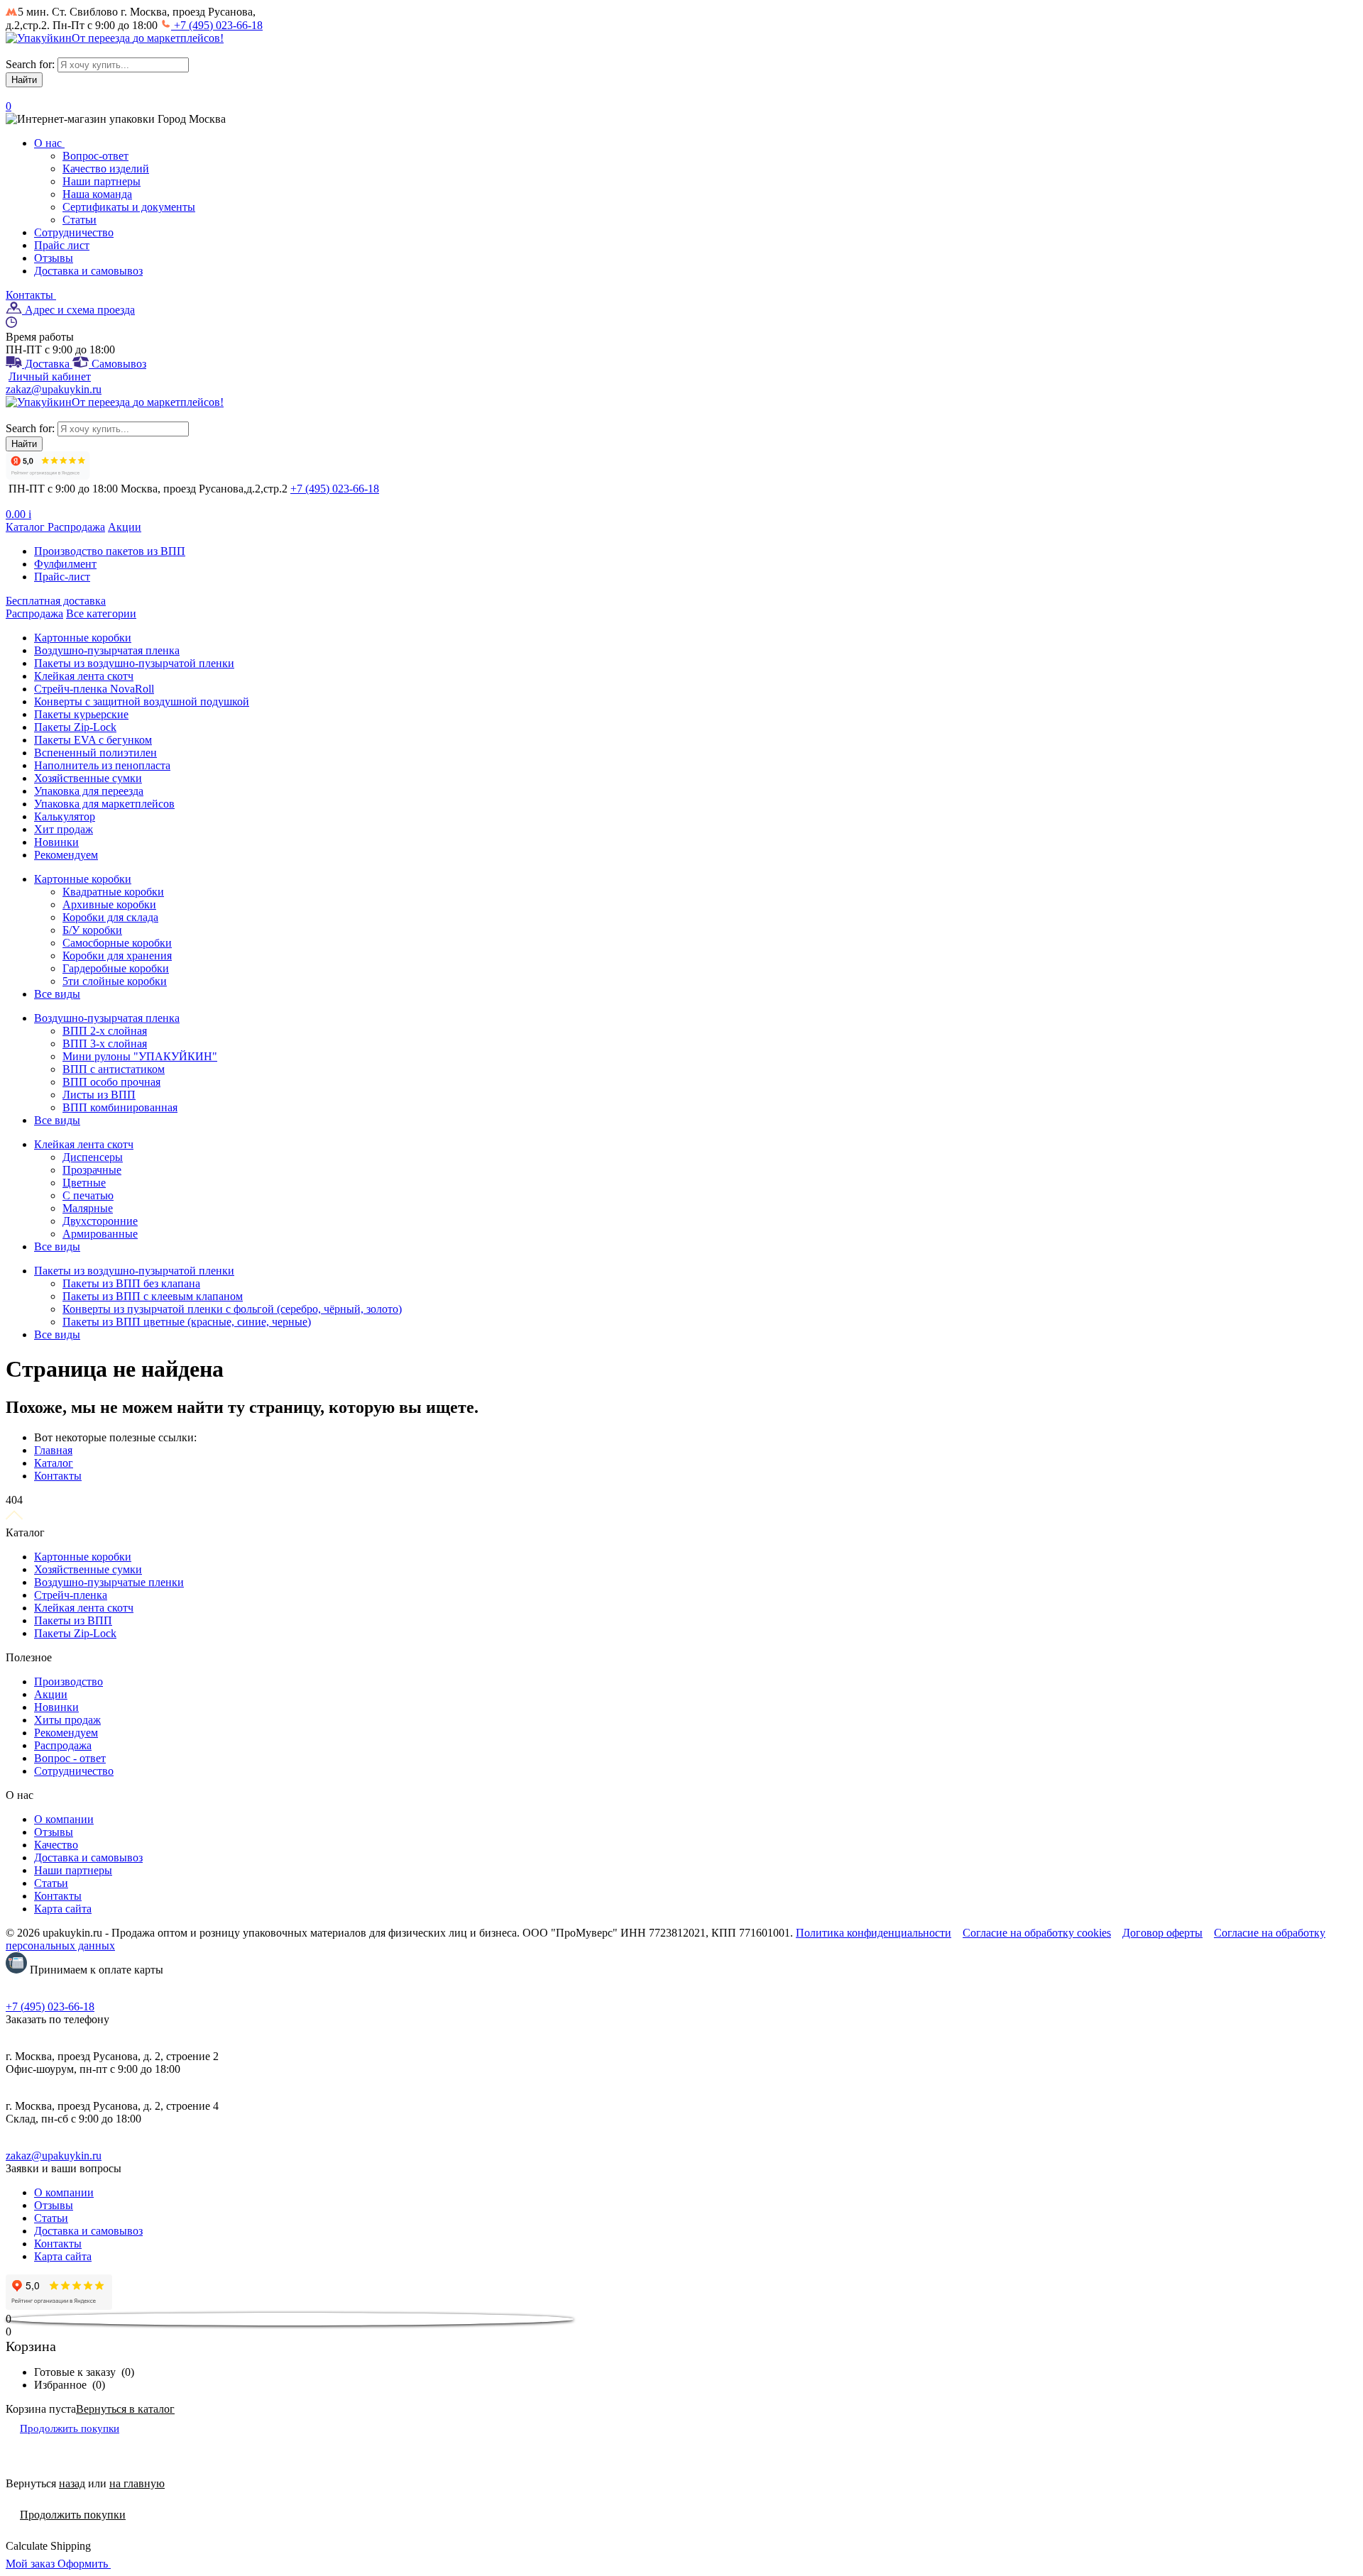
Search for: (30, 64)
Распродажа (76, 527)
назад (72, 2483)
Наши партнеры (102, 181)
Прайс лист (62, 245)
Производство (69, 1681)
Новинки (56, 1707)
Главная (53, 1450)
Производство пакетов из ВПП (110, 551)
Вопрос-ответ (95, 156)
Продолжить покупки (70, 2428)
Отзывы (54, 258)
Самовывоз (117, 364)
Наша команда (97, 194)
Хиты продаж (67, 1720)
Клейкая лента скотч (84, 1608)
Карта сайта (63, 1909)
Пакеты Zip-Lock (75, 1633)
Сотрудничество (74, 232)
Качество (56, 1845)
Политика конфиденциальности (874, 1933)
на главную (137, 2483)
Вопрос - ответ (70, 1758)
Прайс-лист (62, 577)
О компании (64, 1819)
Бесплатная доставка (56, 601)
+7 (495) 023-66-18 (217, 25)
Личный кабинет (50, 376)
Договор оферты (1162, 1933)
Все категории (101, 613)
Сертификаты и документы (129, 207)
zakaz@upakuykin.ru (54, 389)
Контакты (31, 295)
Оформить (84, 2564)
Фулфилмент (65, 564)
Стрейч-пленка (71, 1595)
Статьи (80, 220)
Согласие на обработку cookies (1037, 1933)
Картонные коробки (83, 1557)
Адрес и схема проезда (78, 310)
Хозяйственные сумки (88, 1569)
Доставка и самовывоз (88, 271)
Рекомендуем (66, 1733)
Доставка (47, 364)
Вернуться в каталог (125, 2409)
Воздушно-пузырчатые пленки (109, 1582)
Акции (125, 527)
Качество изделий (106, 169)
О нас (49, 143)
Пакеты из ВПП (73, 1620)
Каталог (27, 527)
